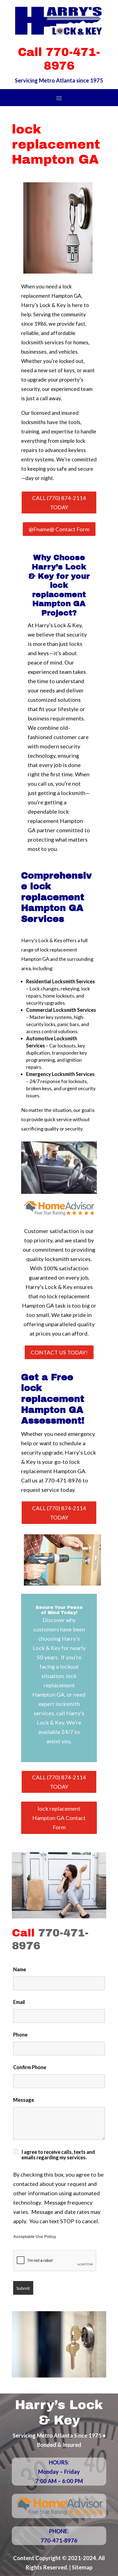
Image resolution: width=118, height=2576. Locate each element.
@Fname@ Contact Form (59, 529)
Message (24, 2100)
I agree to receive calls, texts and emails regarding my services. (58, 2155)
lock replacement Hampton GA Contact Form (59, 1818)
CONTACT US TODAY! (59, 1352)
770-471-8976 (63, 1480)
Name (20, 1969)
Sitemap (82, 2567)
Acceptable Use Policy (35, 2237)
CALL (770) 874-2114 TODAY (59, 502)
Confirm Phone (30, 2067)
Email (19, 2002)
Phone (20, 2035)
